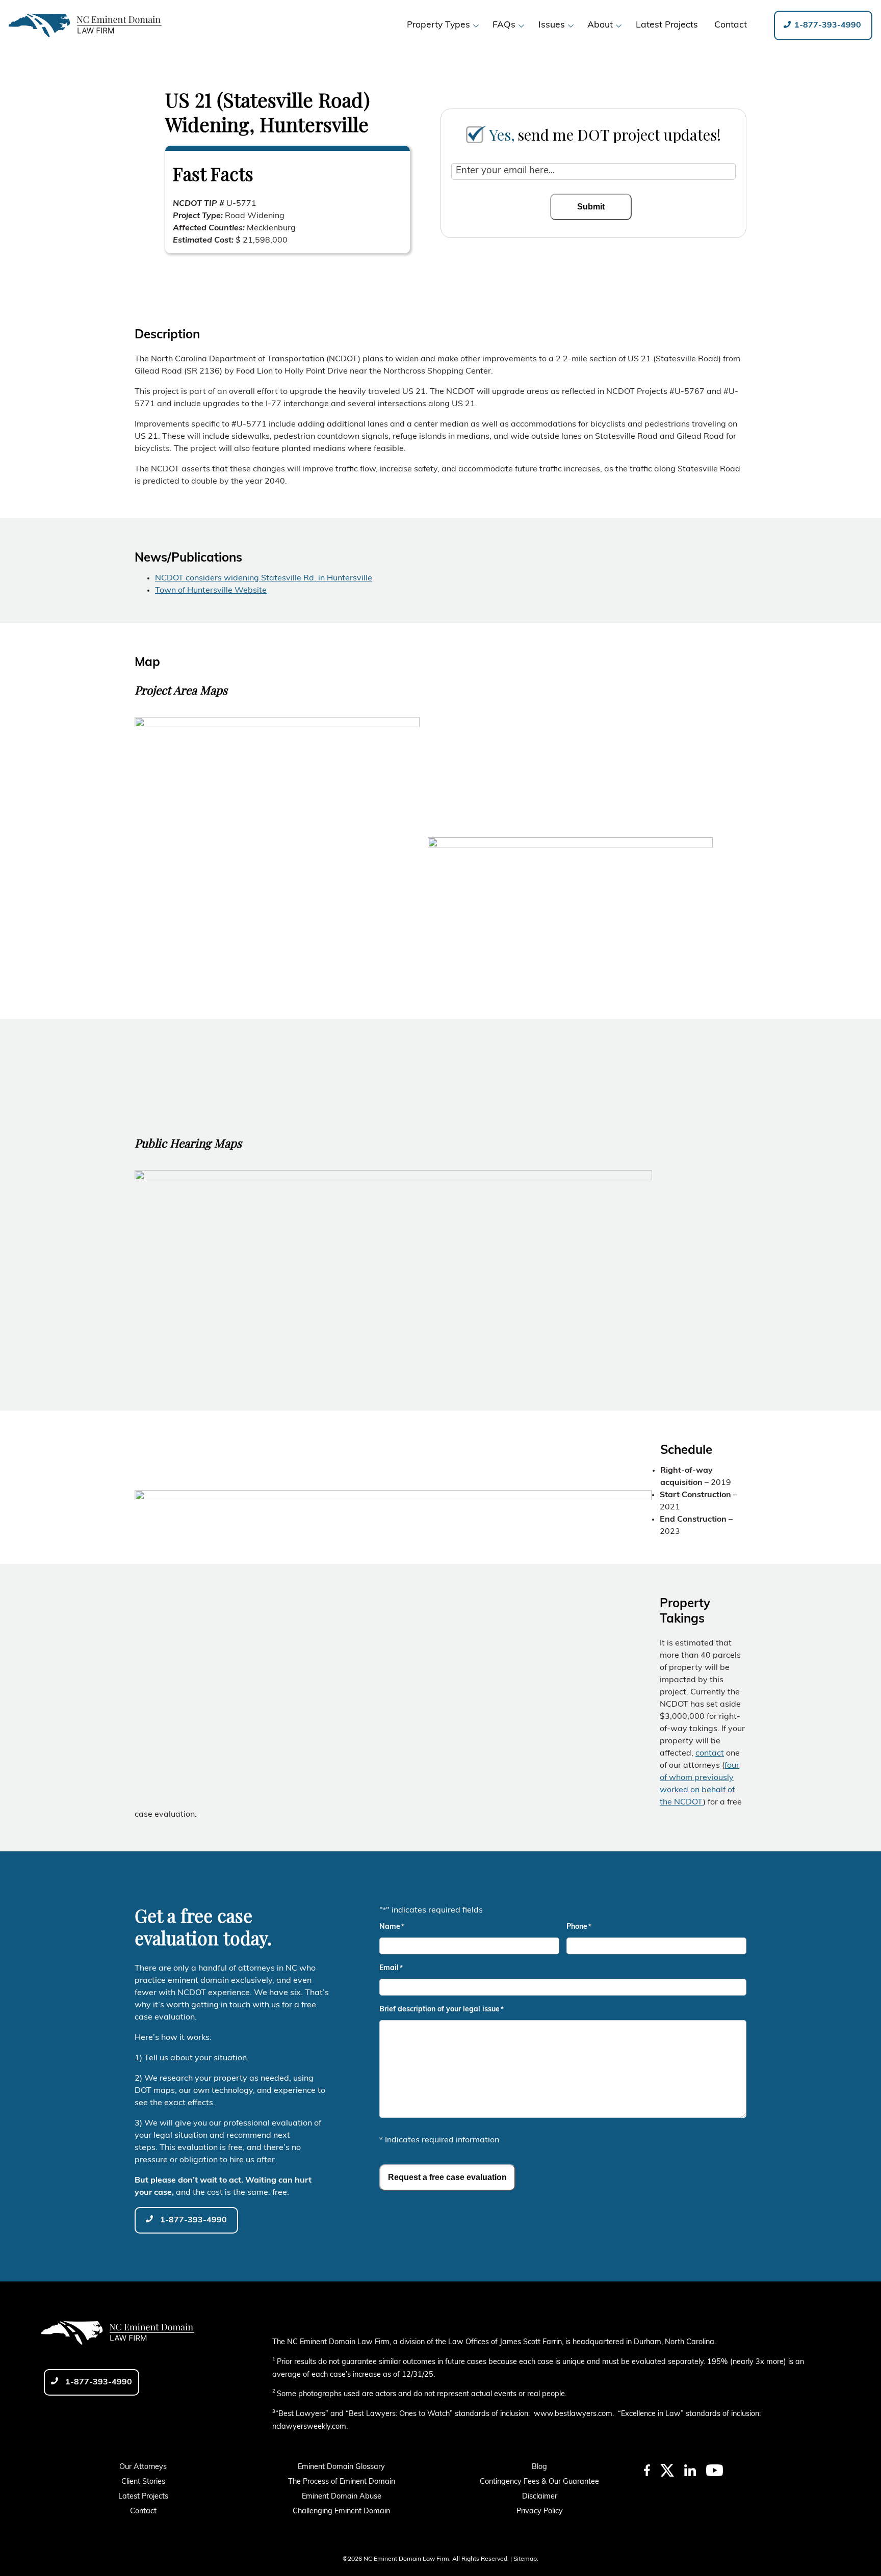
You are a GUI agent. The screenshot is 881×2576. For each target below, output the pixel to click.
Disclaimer (540, 2497)
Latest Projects (143, 2497)
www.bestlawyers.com (573, 2414)
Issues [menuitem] (552, 25)
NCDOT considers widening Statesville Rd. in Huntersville (264, 578)
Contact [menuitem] (731, 25)
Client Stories (143, 2482)
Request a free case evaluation (447, 2177)
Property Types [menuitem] (438, 25)
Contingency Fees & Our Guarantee (539, 2482)
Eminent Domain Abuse (342, 2497)
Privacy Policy (540, 2512)
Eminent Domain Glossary (341, 2467)
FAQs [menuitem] (504, 25)
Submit (591, 207)
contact (710, 1754)
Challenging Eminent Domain (341, 2512)
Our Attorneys (143, 2467)
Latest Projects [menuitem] (667, 25)
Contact (143, 2512)
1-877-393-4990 (827, 25)
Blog (539, 2467)
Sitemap (525, 2559)
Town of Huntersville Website (211, 591)
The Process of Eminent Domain (342, 2482)
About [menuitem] (600, 25)
